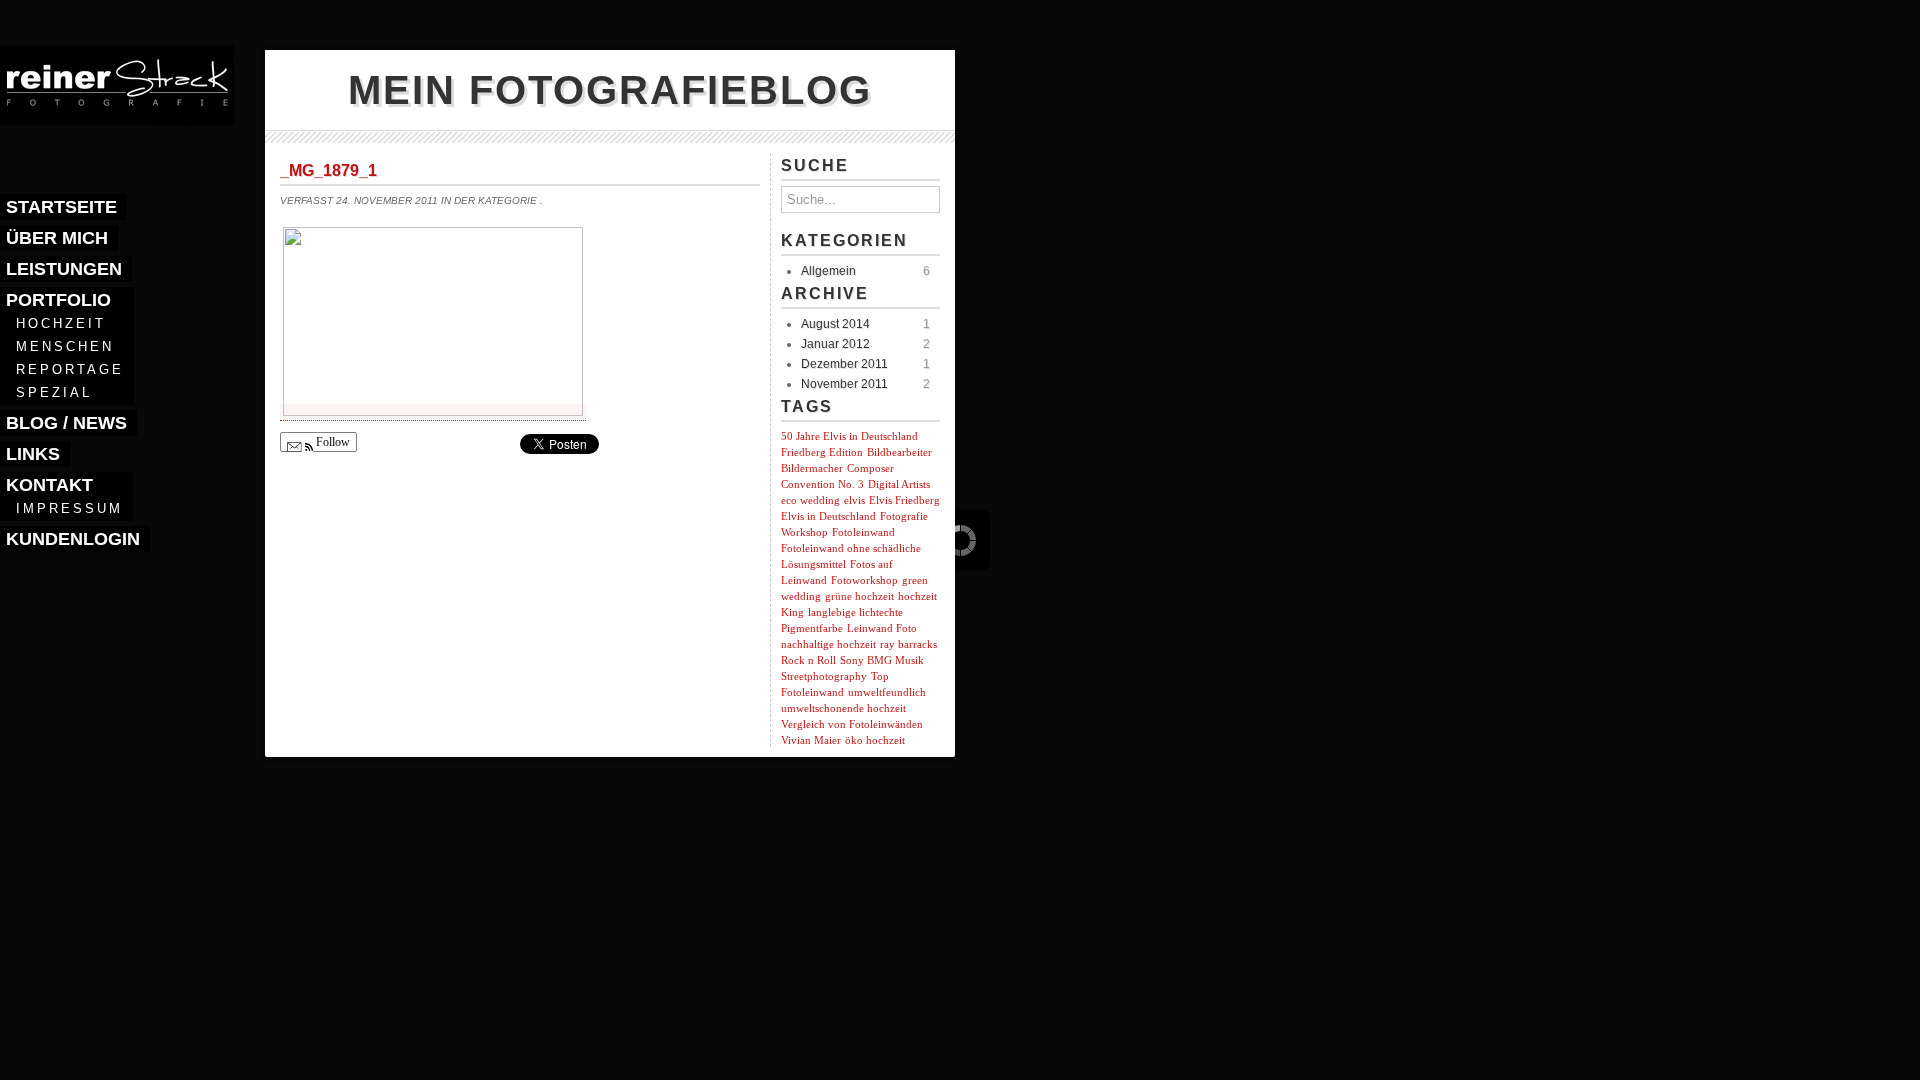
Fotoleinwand (863, 532)
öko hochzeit (875, 740)
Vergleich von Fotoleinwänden (852, 724)
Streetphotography (824, 676)
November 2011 (844, 384)
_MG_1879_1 (328, 170)
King (792, 612)
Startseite (61, 207)
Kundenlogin (73, 539)
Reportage (70, 369)
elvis (854, 500)
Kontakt (49, 485)
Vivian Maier (811, 740)
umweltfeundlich (887, 692)
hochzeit (917, 596)
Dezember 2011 (844, 364)
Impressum (69, 508)
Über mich (57, 238)
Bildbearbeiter (899, 452)
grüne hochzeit (859, 596)
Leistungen (64, 269)
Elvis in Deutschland (828, 516)
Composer (870, 468)
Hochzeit (61, 323)
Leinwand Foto (882, 628)
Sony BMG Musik (882, 660)
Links (33, 454)
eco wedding (810, 500)
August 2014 (835, 324)
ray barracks (908, 644)
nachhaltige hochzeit (828, 644)
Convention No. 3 (822, 484)
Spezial (54, 392)
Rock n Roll (808, 660)
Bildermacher (812, 468)
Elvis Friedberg (904, 500)
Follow (331, 442)
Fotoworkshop (864, 580)
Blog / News (66, 423)
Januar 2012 (835, 344)
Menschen (65, 346)
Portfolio (58, 300)
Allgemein (828, 271)
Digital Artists (899, 484)
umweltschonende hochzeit (843, 708)
